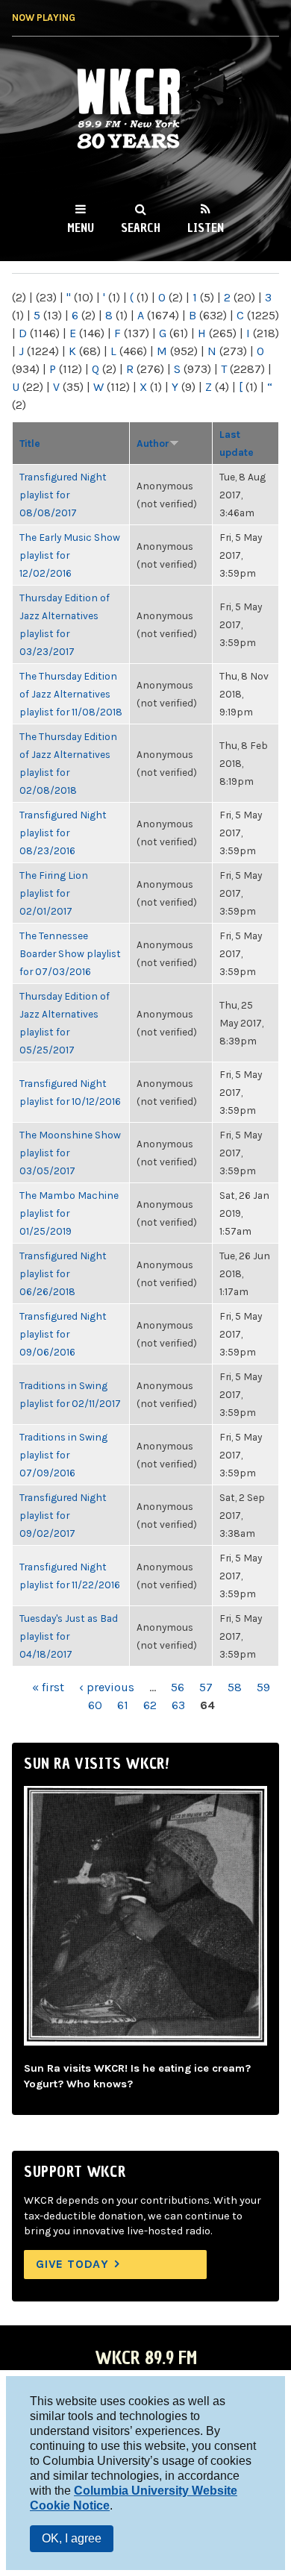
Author (153, 443)
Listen (206, 228)
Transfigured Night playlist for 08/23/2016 (63, 833)
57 (206, 1687)
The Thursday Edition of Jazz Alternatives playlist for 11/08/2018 (71, 694)
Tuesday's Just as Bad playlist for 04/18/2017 (69, 1636)
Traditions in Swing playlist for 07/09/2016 (63, 1455)
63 (178, 1705)
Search (141, 228)
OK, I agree (72, 2538)
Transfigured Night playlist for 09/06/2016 (63, 1334)
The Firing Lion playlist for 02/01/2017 (54, 893)
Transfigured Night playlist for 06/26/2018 (63, 1273)
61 (123, 1705)
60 (95, 1705)
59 (263, 1687)
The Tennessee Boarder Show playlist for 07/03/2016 (70, 953)
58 (235, 1687)
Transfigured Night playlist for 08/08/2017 (63, 495)
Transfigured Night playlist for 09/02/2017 (63, 1515)
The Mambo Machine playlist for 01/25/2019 (69, 1213)
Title (30, 443)
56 (178, 1687)
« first (48, 1687)
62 (150, 1705)
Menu (81, 228)
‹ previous (107, 1687)
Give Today (72, 2264)
